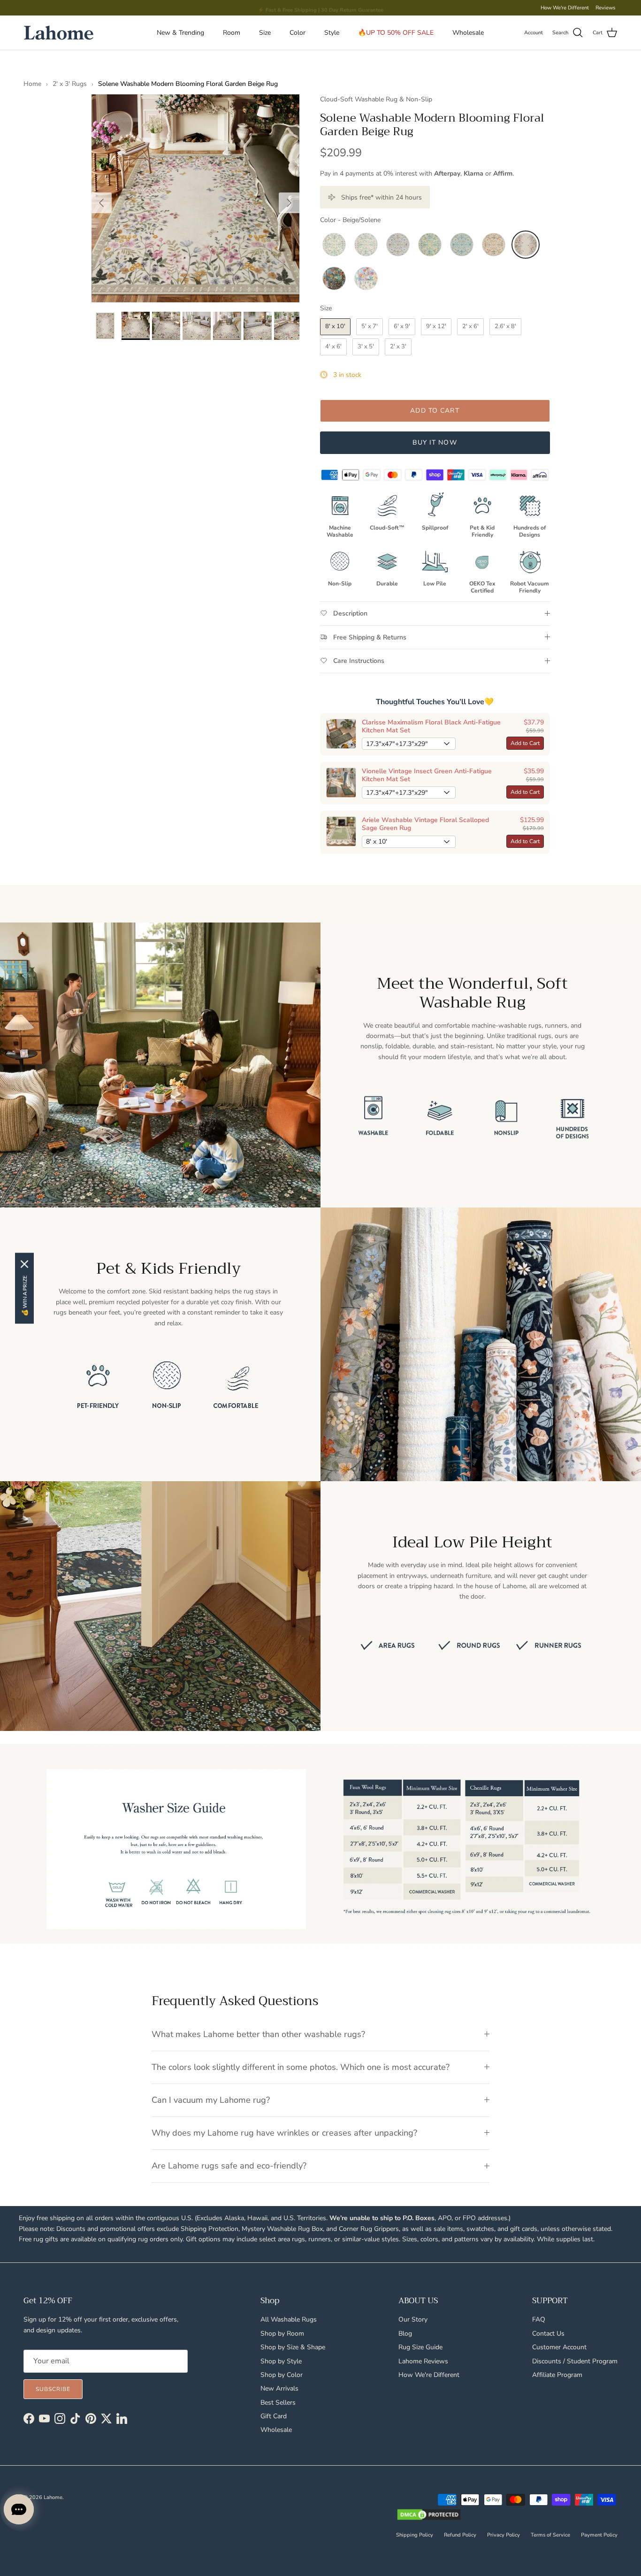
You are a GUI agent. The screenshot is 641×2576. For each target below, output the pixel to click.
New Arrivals (279, 2388)
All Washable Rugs (289, 2319)
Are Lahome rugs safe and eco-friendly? (229, 2166)
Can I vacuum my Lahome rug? (211, 2100)
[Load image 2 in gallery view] (195, 198)
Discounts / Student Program (575, 2361)
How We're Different (565, 8)
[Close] (24, 1264)
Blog (405, 2334)
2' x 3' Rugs (70, 84)
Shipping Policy (415, 2535)
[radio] (334, 245)
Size (265, 33)
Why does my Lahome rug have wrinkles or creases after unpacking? (284, 2133)
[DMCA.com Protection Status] (429, 2515)
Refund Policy (460, 2535)
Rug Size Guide (420, 2347)
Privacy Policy (504, 2535)
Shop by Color (282, 2375)
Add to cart (435, 411)
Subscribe (53, 2389)
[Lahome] (59, 33)
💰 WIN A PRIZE (25, 1296)
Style (332, 33)
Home (32, 84)
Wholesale (468, 33)
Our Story (413, 2319)
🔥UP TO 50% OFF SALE (396, 33)
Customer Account (559, 2347)
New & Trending (180, 33)
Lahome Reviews (423, 2361)
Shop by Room (282, 2334)
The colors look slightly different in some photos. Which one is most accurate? (301, 2067)
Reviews (605, 8)
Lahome (53, 2497)
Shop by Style (281, 2361)
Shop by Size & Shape (293, 2347)
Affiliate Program (557, 2375)
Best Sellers (278, 2403)
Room (232, 33)
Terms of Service (550, 2535)
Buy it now (435, 442)
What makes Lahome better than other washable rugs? (258, 2034)
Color (298, 33)
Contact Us (548, 2334)
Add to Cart (525, 743)
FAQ (539, 2319)
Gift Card (274, 2416)
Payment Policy (599, 2535)
